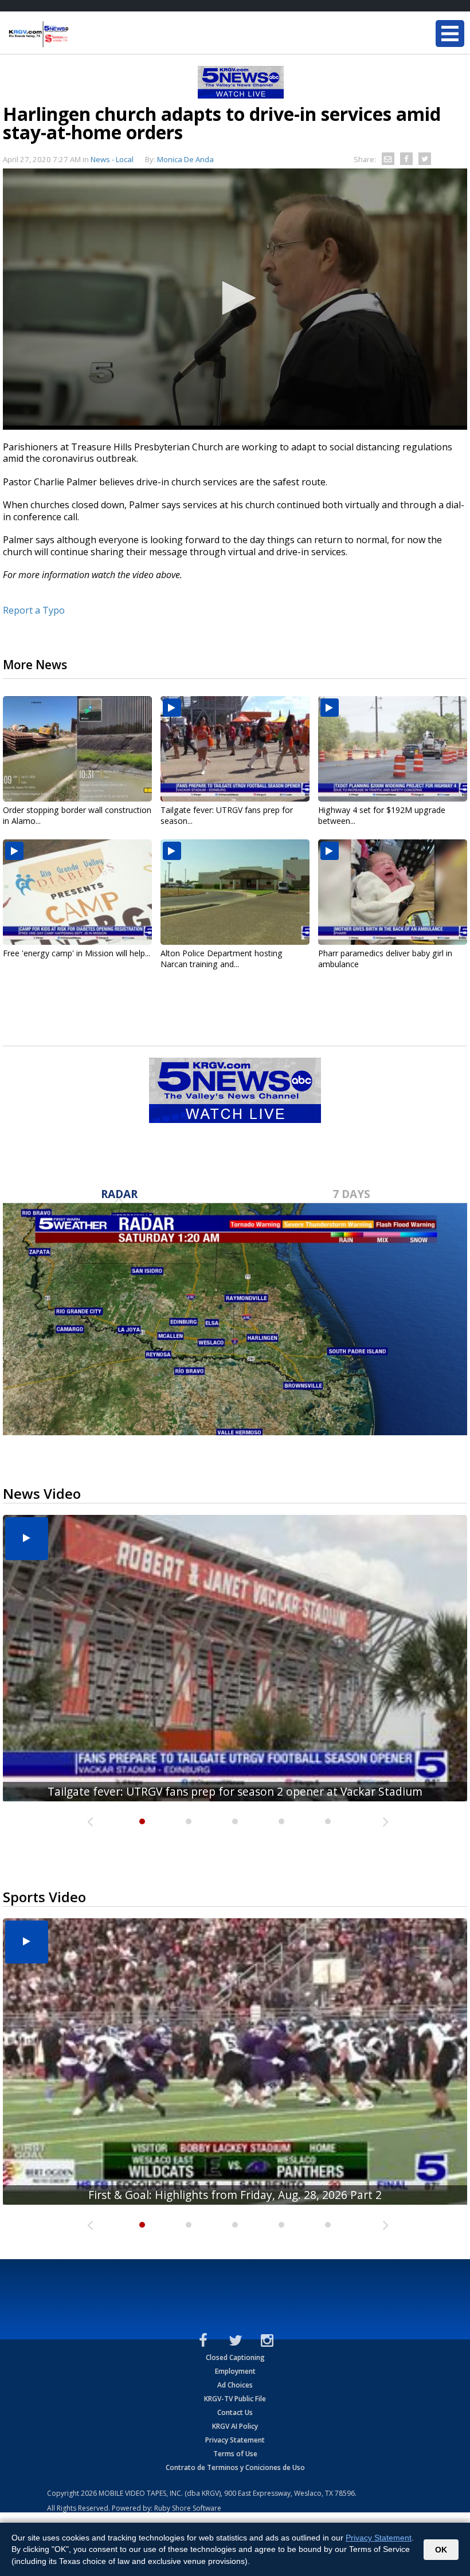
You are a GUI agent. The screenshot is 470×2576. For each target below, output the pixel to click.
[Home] (77, 34)
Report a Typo (34, 610)
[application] (235, 299)
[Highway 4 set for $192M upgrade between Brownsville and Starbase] (393, 749)
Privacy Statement (235, 2440)
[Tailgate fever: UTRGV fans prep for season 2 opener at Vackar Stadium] (235, 749)
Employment (235, 2371)
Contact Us (235, 2412)
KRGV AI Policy (235, 2426)
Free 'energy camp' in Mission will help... (77, 953)
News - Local (112, 159)
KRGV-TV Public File (235, 2399)
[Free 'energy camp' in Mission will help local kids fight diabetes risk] (77, 892)
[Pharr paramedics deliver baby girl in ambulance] (393, 892)
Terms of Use (235, 2454)
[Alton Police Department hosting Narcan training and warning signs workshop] (235, 892)
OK (441, 2550)
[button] (235, 298)
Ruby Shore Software (188, 2508)
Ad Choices (235, 2385)
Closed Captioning (235, 2357)
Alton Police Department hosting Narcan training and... (222, 959)
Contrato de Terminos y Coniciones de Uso (235, 2467)
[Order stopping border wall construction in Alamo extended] (77, 749)
